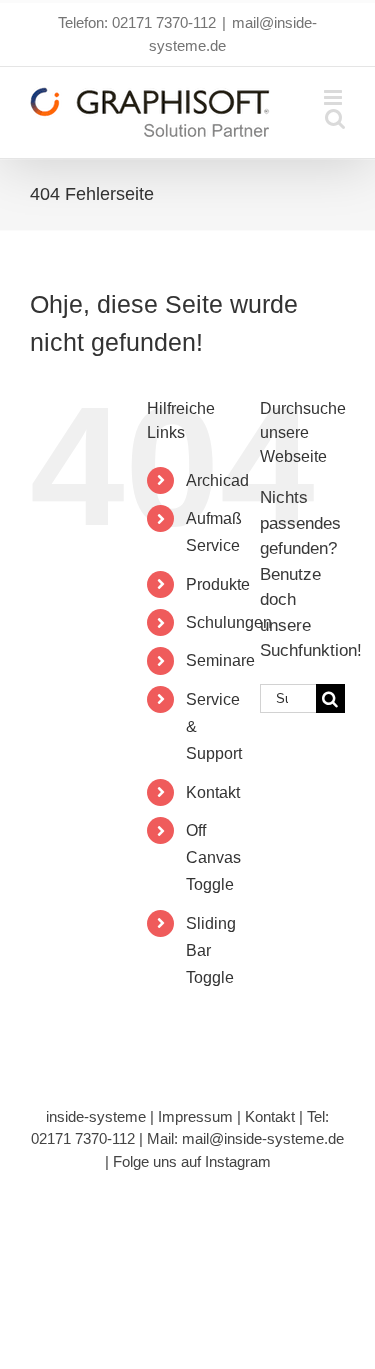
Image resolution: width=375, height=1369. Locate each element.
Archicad (217, 480)
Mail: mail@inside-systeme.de (245, 1138)
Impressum (195, 1116)
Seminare (220, 660)
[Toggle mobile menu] (334, 97)
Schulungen (229, 622)
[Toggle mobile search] (335, 118)
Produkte (218, 584)
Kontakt (213, 792)
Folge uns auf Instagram (192, 1161)
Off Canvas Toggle (213, 857)
